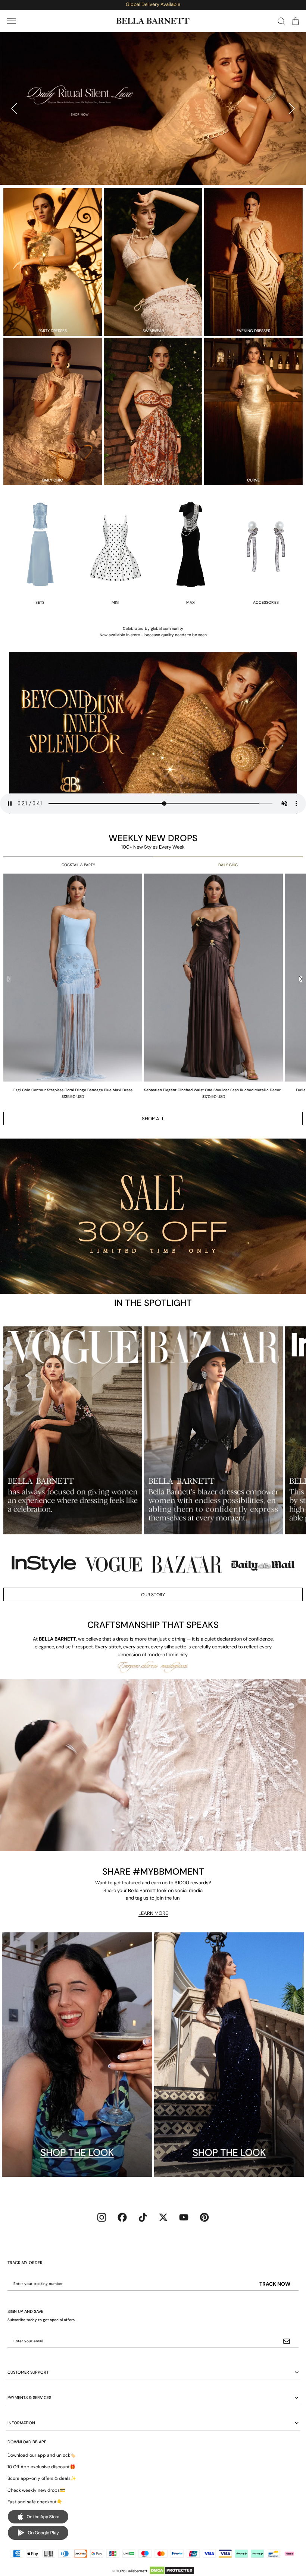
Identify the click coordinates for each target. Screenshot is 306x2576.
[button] (12, 21)
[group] (74, 986)
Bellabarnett (137, 2571)
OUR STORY (153, 1595)
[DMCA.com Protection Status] (172, 2570)
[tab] (150, 172)
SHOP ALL (153, 1119)
